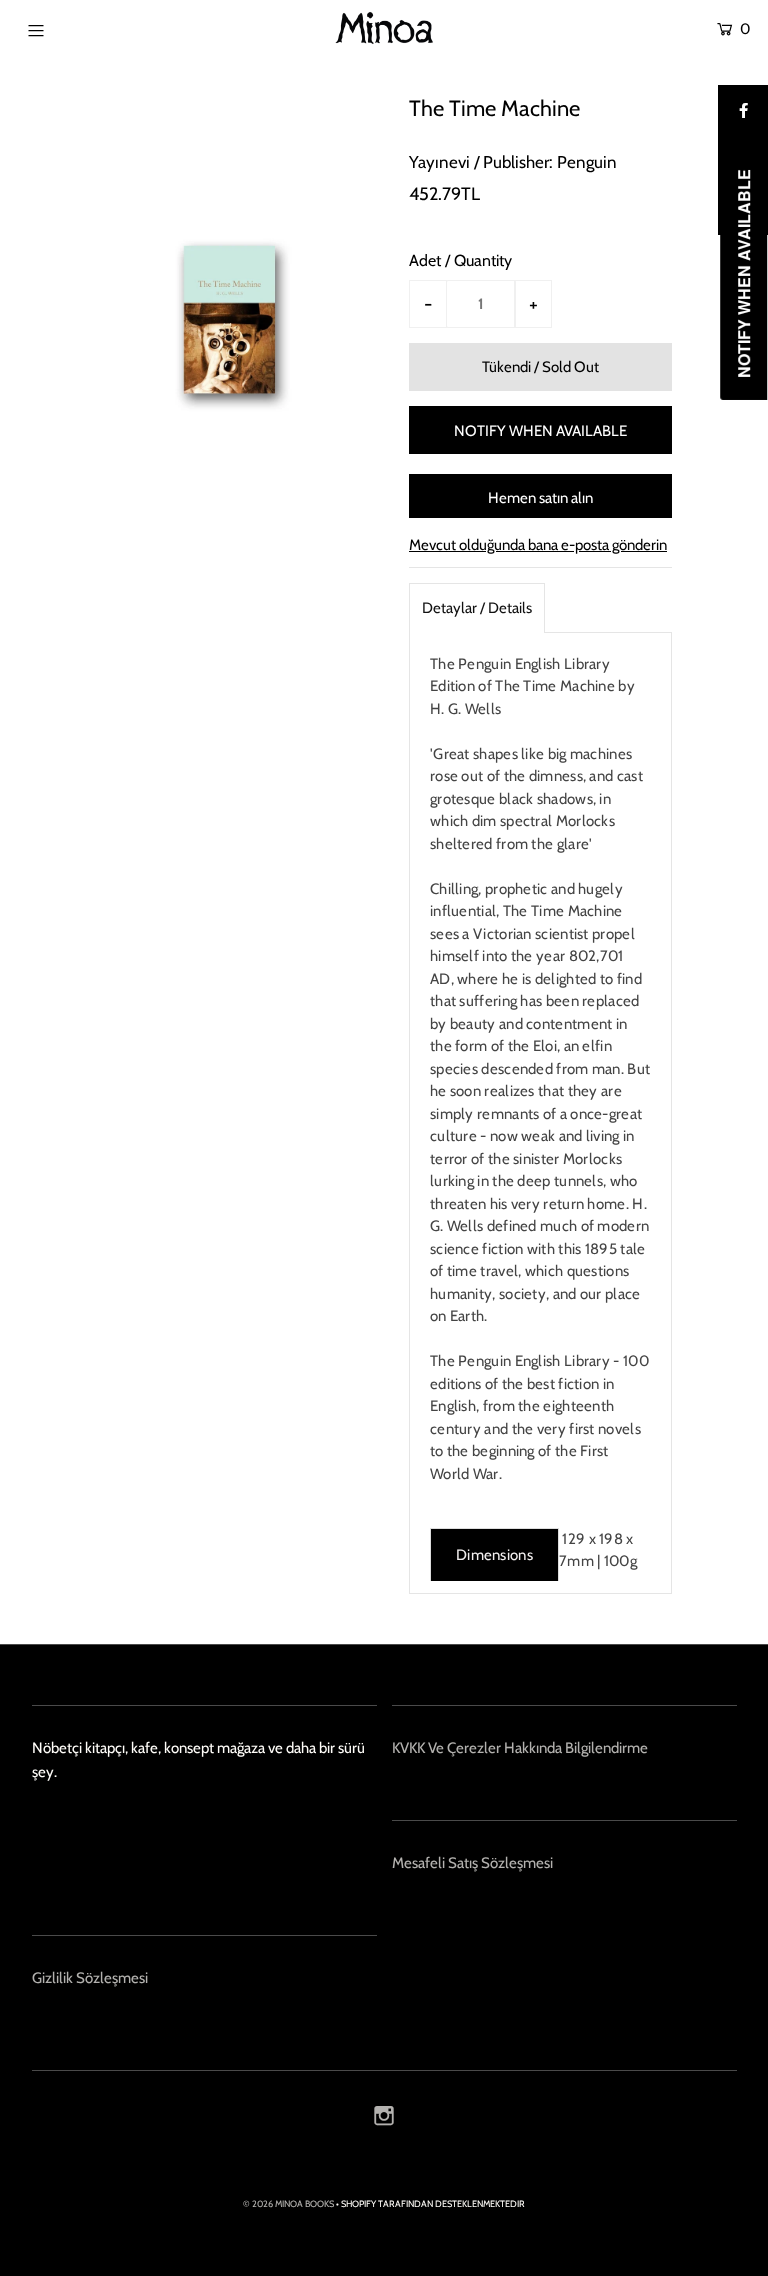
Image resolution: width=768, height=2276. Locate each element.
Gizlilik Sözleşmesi (90, 1978)
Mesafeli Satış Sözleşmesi (472, 1863)
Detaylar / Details (477, 608)
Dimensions (494, 1555)
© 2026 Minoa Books (288, 2203)
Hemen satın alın (540, 498)
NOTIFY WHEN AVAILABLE (540, 431)
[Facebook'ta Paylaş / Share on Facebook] (743, 110)
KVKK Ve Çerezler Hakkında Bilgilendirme (520, 1748)
